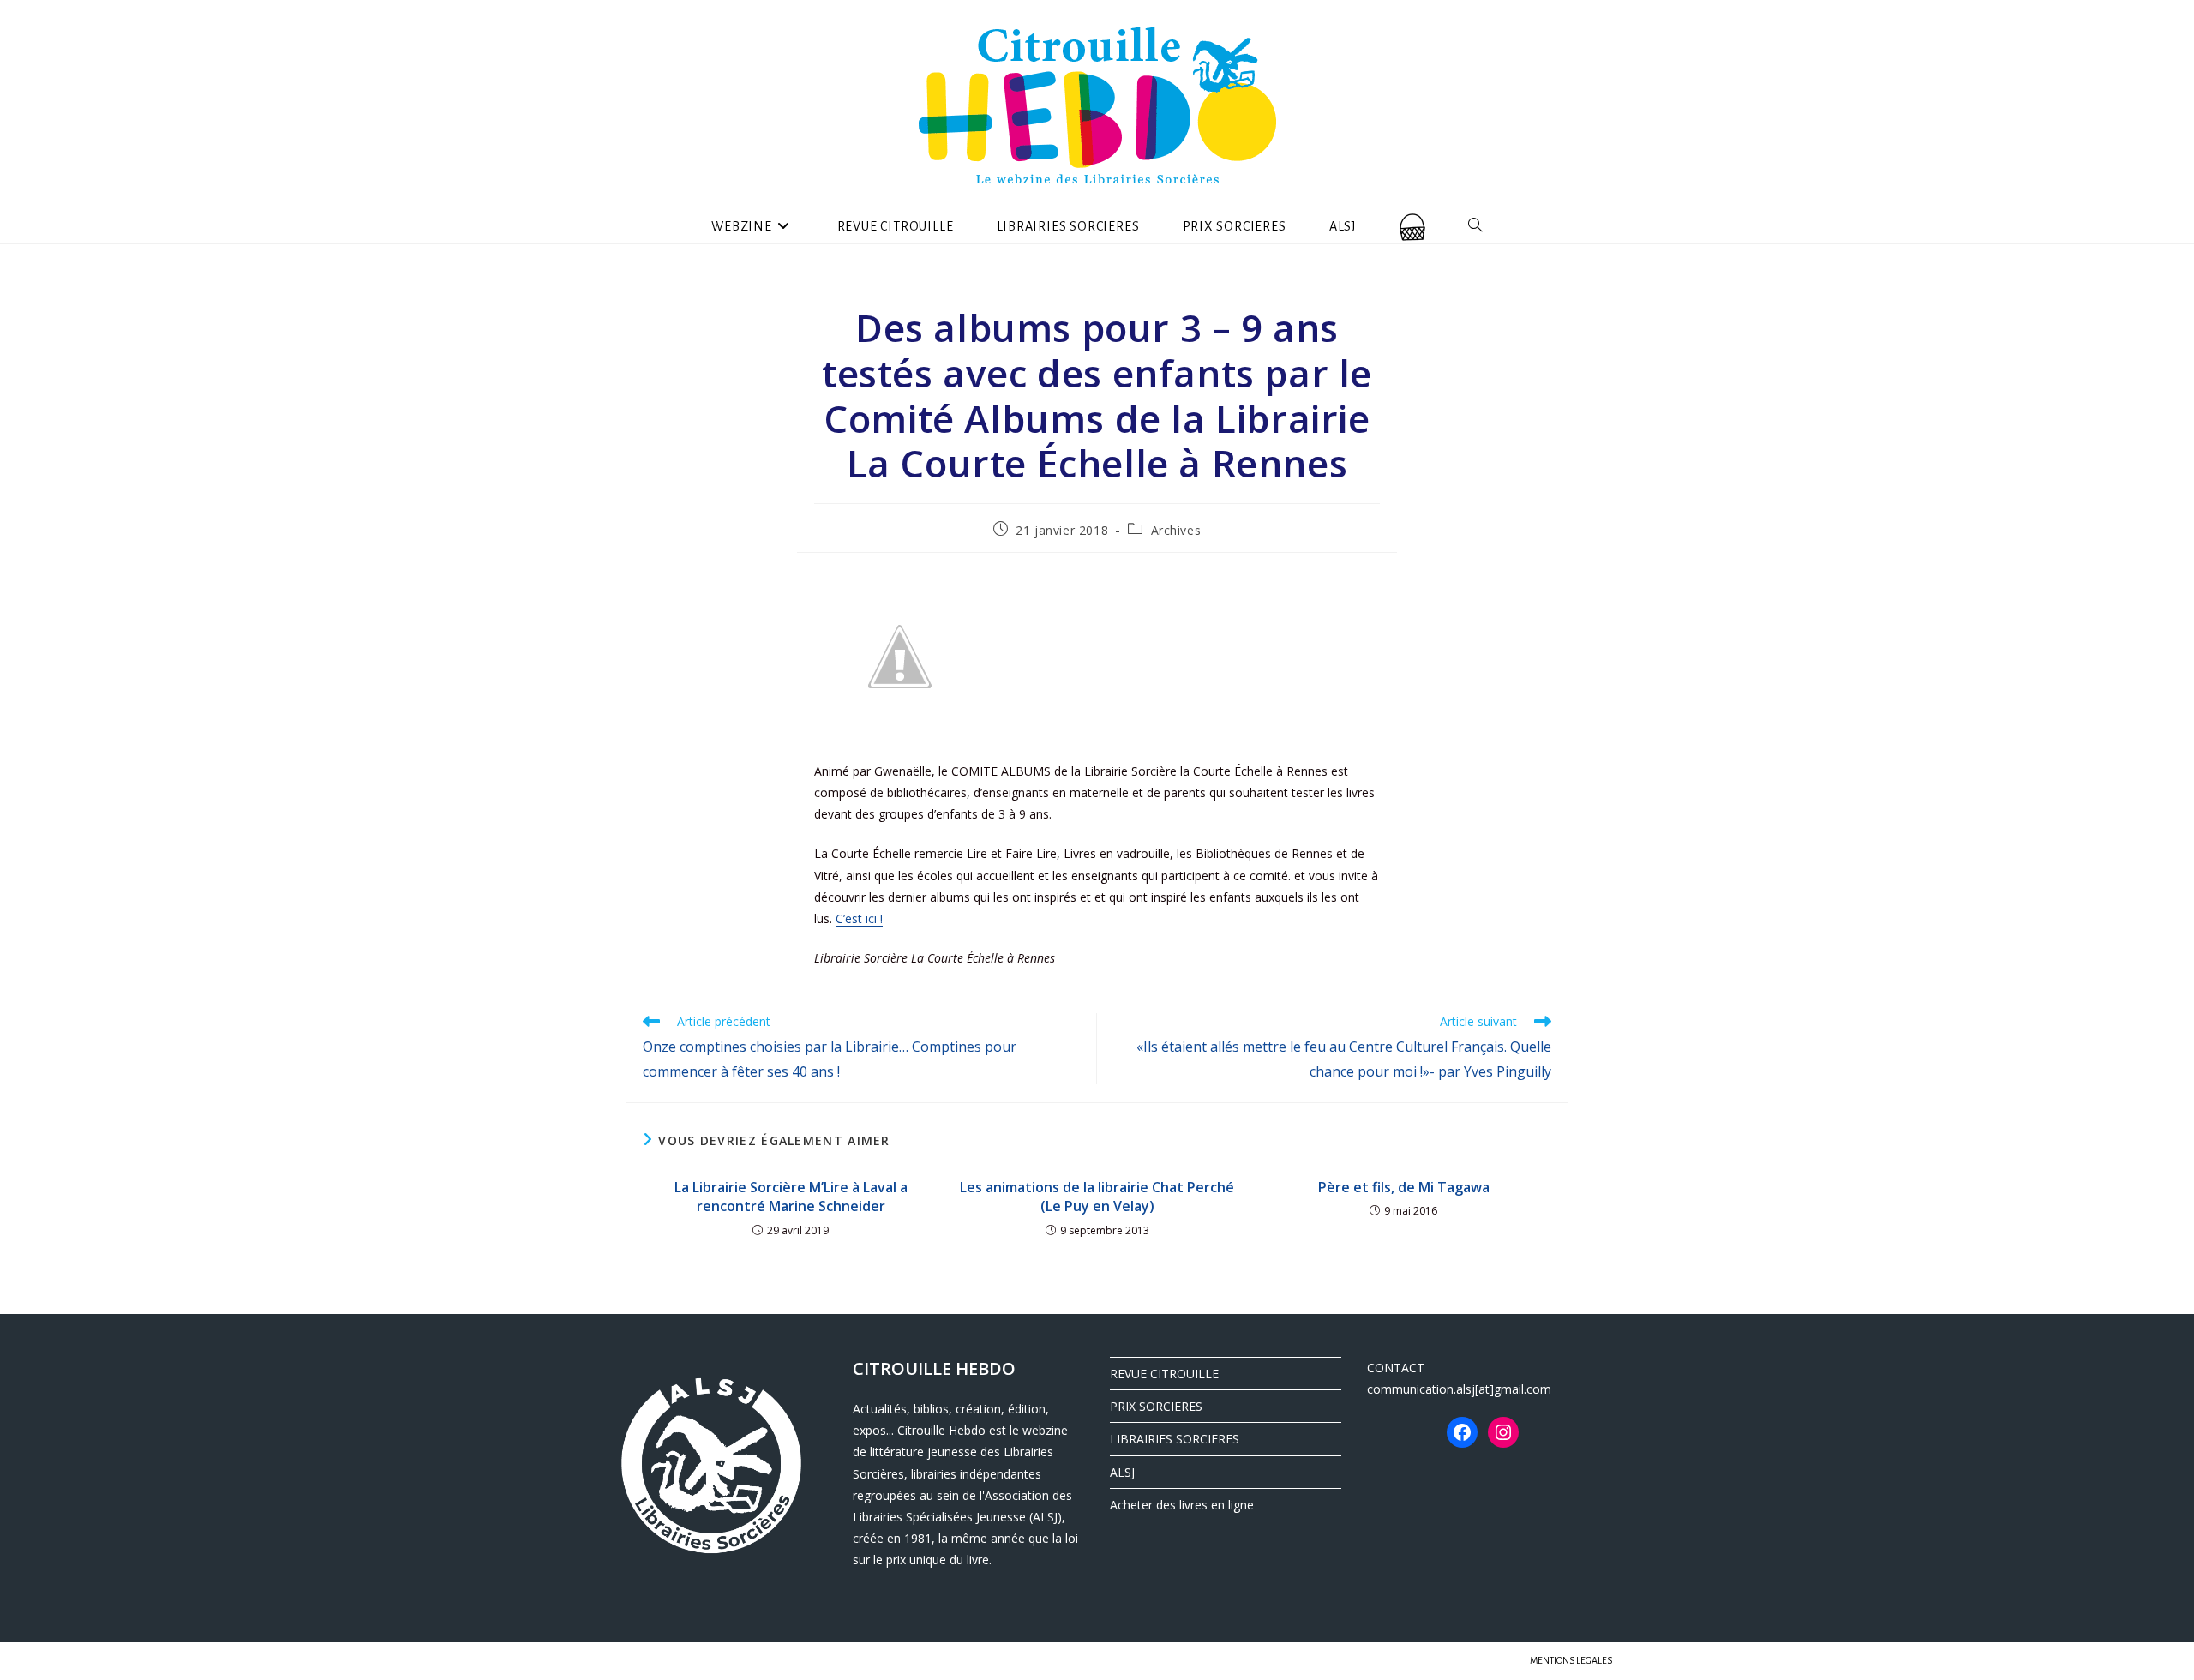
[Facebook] (1462, 1432)
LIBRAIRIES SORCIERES (1175, 1439)
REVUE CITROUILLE (1164, 1374)
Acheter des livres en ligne (1182, 1505)
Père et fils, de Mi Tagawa (1404, 1187)
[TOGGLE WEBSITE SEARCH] (1475, 226)
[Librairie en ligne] (1412, 226)
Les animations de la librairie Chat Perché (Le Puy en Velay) (1097, 1197)
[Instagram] (1503, 1432)
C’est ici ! (859, 918)
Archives (1176, 530)
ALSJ (1122, 1472)
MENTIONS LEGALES (1571, 1660)
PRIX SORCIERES (1156, 1406)
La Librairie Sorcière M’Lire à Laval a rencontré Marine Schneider (791, 1197)
